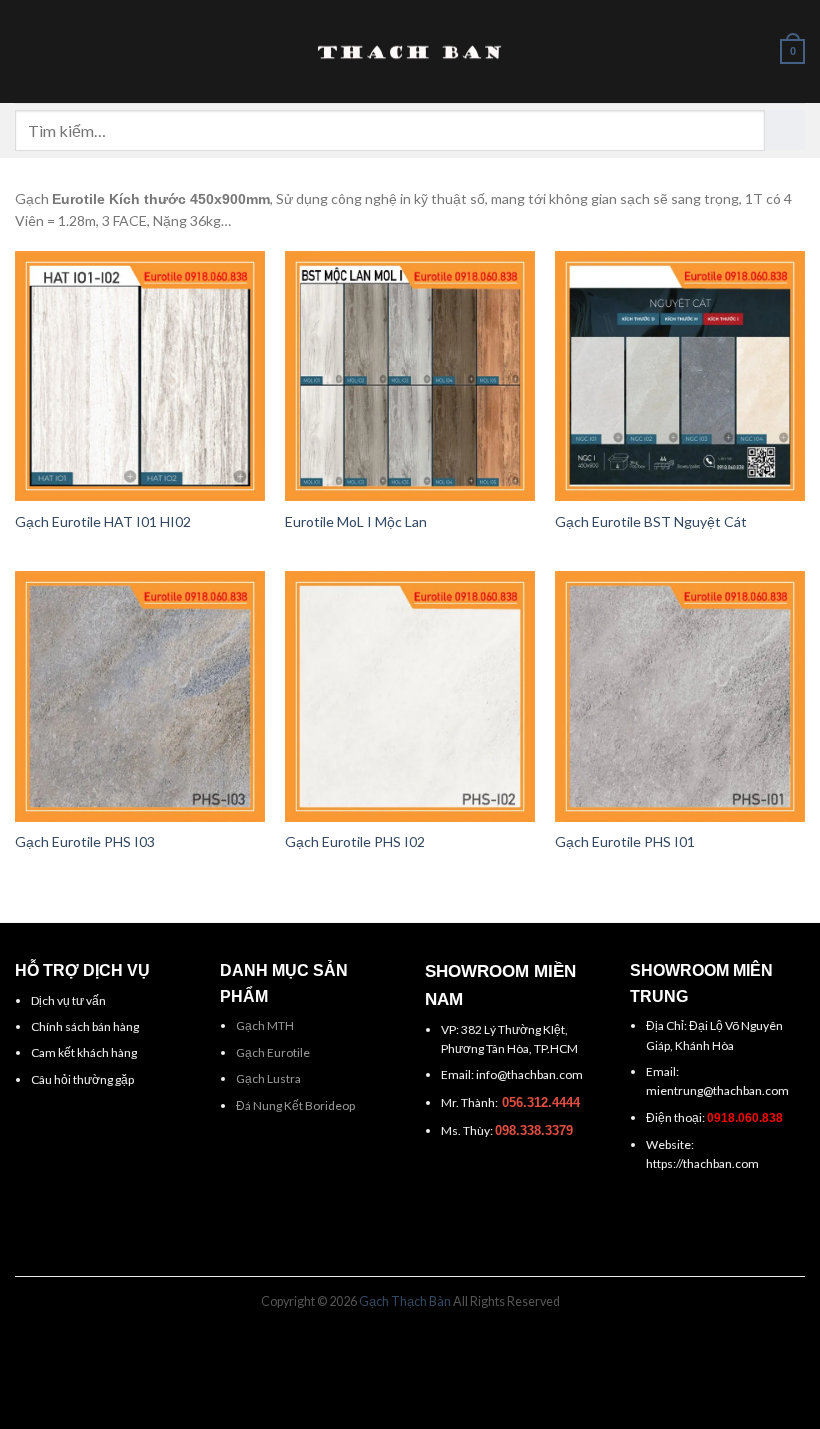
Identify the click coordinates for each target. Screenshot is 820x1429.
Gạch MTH (265, 1025)
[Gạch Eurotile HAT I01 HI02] (140, 376)
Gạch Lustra (268, 1078)
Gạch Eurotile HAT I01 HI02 (103, 521)
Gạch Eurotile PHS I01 (625, 841)
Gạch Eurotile (273, 1052)
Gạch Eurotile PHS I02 (355, 841)
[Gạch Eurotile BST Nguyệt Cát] (680, 376)
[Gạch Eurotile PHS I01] (680, 696)
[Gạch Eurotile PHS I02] (410, 696)
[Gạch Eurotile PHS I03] (140, 696)
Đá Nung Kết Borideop (295, 1105)
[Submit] (785, 130)
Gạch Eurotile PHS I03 (85, 841)
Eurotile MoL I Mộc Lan (356, 521)
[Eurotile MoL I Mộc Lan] (410, 376)
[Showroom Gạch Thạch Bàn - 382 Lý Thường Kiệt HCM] (410, 52)
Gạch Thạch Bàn (405, 1301)
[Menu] (25, 52)
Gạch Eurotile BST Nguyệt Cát (651, 521)
